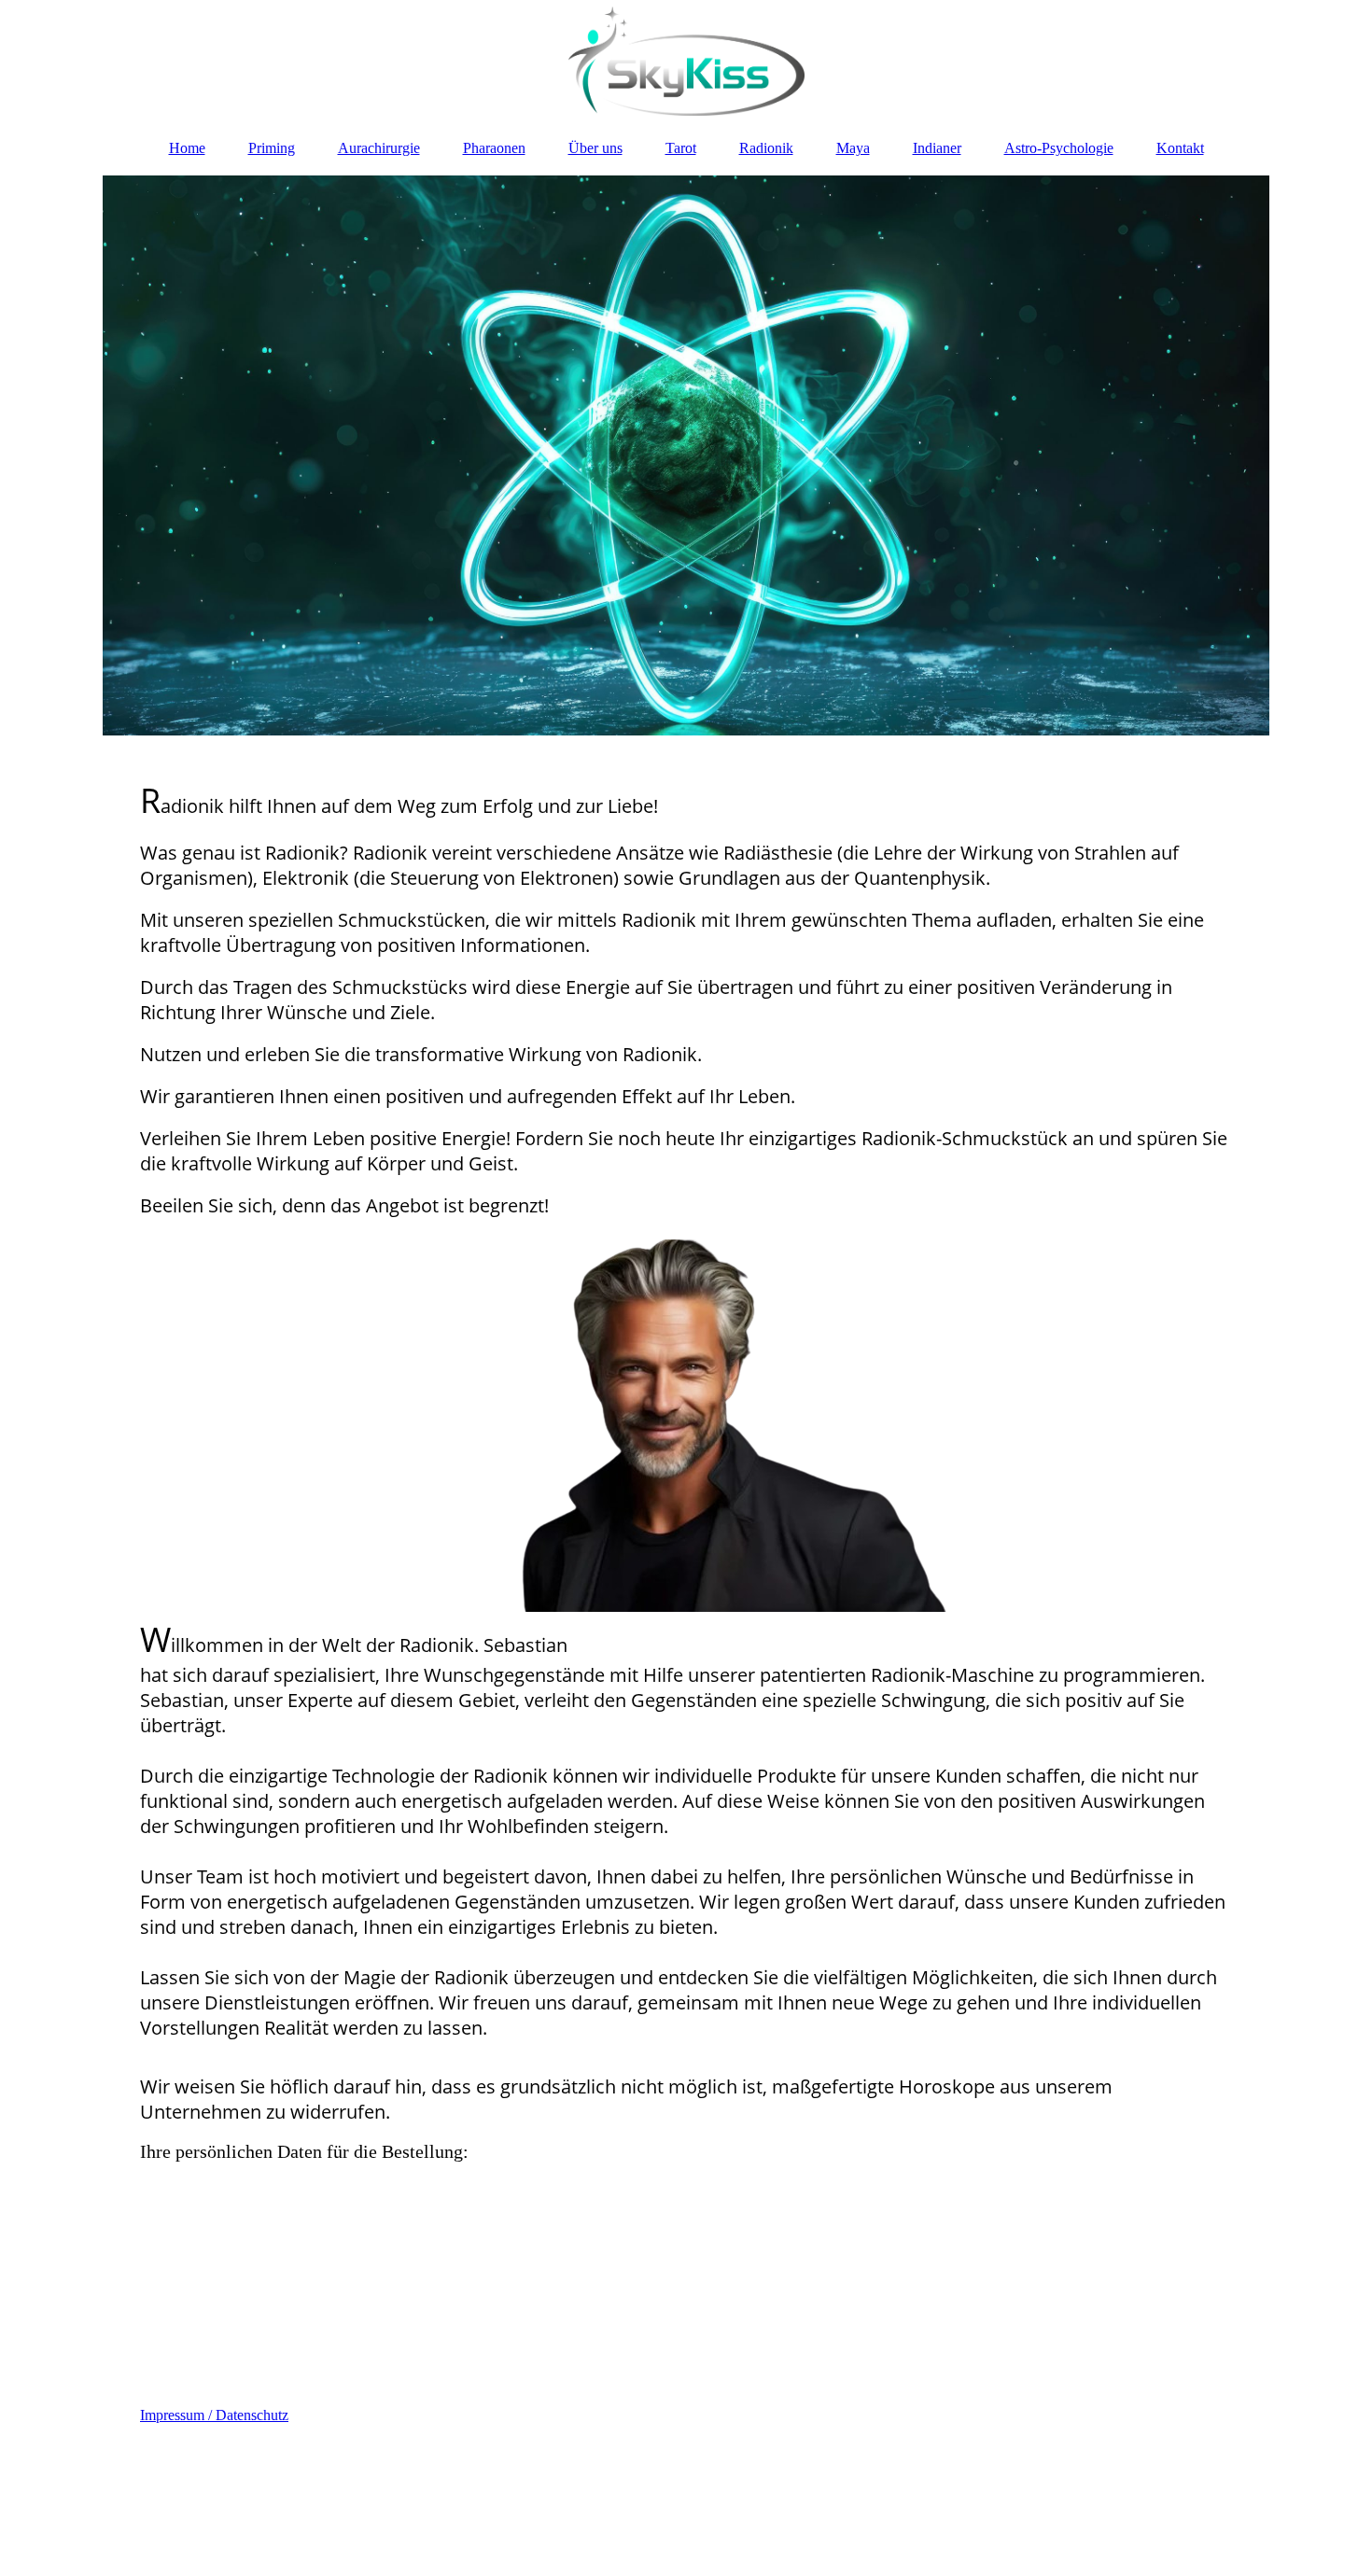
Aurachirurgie (379, 148)
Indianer (937, 148)
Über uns (595, 148)
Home (187, 148)
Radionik (766, 148)
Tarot (681, 148)
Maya (853, 148)
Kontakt (1180, 148)
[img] (686, 61)
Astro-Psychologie (1059, 148)
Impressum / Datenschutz (214, 2415)
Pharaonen (494, 148)
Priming (272, 148)
